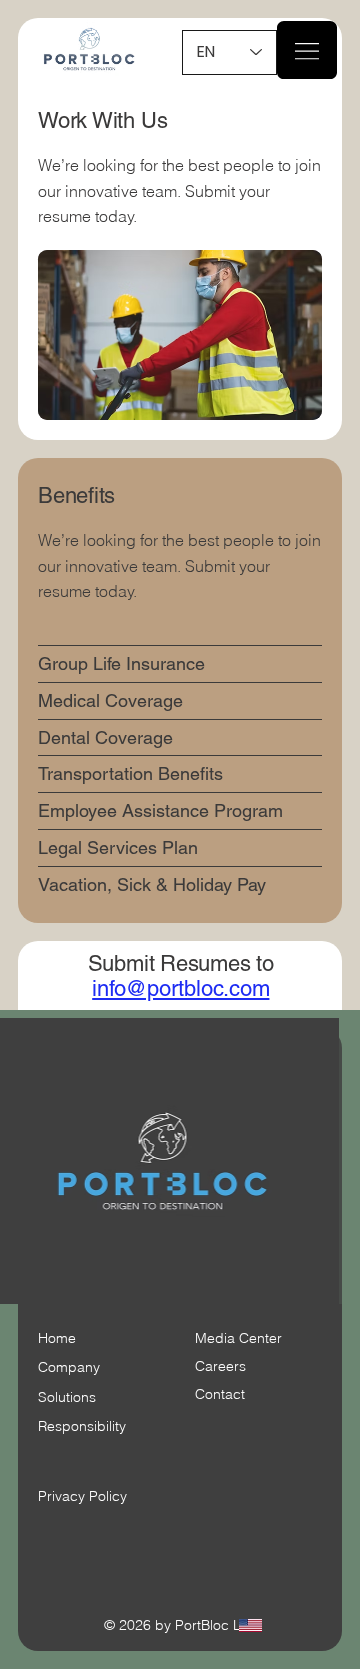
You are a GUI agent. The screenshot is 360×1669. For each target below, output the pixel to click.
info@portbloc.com (180, 988)
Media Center (238, 1338)
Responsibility (82, 1426)
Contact (220, 1394)
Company (69, 1367)
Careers (220, 1366)
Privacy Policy (82, 1496)
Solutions (67, 1397)
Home (57, 1338)
